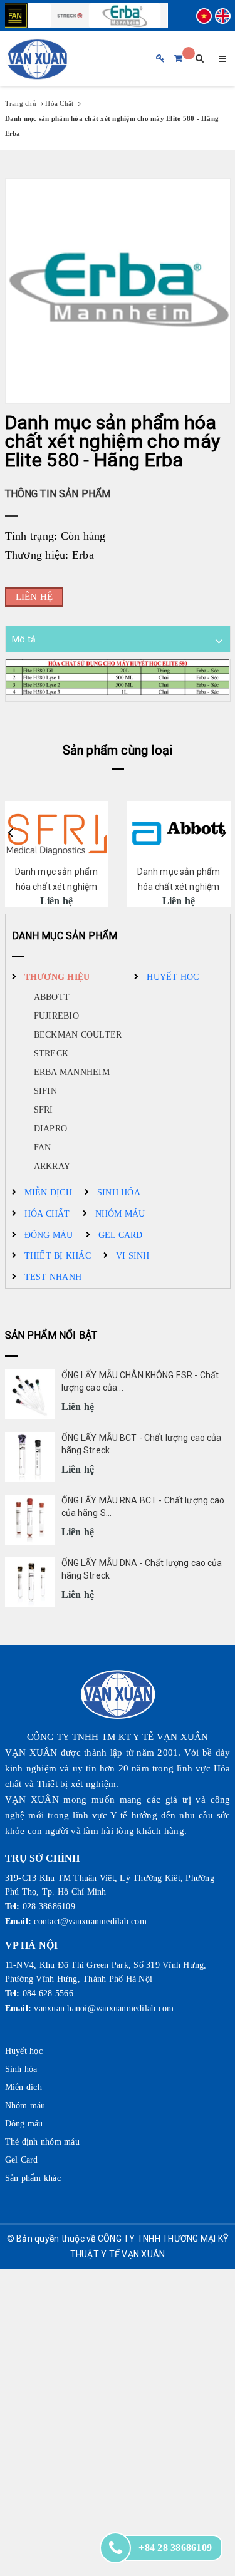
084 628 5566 (48, 1993)
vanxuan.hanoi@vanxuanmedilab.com (104, 2008)
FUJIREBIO (56, 1016)
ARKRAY (52, 1166)
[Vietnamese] (204, 16)
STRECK (51, 1054)
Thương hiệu (57, 977)
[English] (223, 16)
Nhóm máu (120, 1214)
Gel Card (121, 1235)
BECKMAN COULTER (78, 1035)
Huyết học (173, 977)
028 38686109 (49, 1906)
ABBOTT (52, 997)
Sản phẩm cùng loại (118, 750)
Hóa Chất (47, 1214)
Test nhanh (53, 1277)
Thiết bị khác (58, 1256)
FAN (43, 1147)
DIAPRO (51, 1129)
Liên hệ (34, 597)
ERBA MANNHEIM (72, 1072)
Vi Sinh (133, 1256)
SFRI (44, 1110)
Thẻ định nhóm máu (42, 2142)
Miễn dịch (48, 1193)
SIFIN (45, 1091)
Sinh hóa (119, 1193)
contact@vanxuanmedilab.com (90, 1921)
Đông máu (49, 1235)
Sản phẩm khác (33, 2178)
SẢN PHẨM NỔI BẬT (51, 1335)
